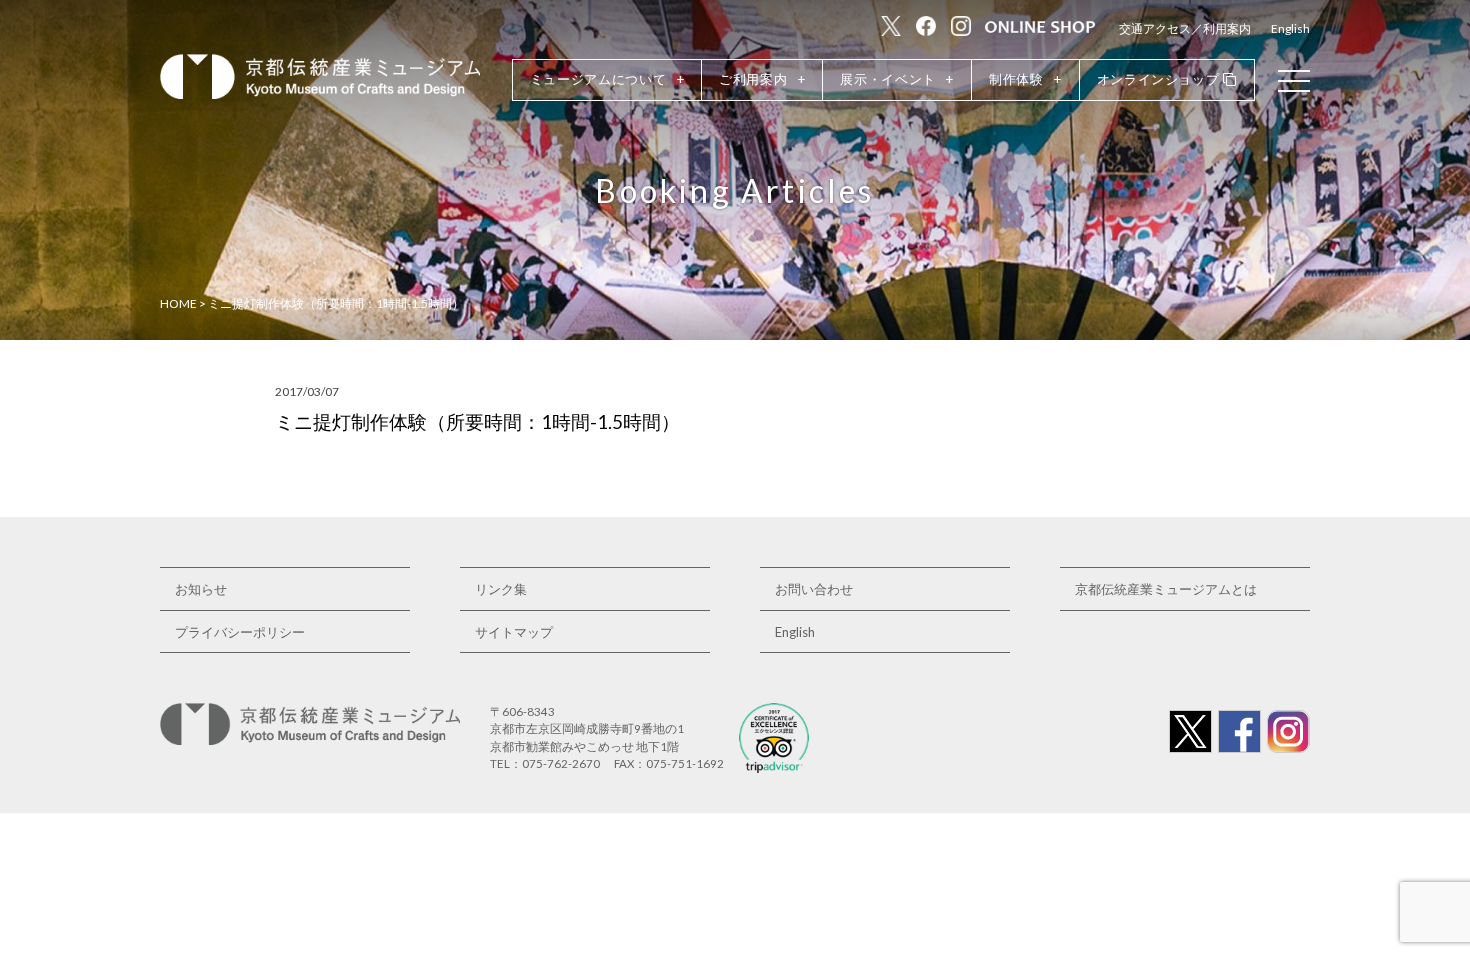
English (1290, 28)
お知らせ (201, 589)
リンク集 (501, 589)
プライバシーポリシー (240, 632)
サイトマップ (514, 632)
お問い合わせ (814, 589)
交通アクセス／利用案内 (1185, 28)
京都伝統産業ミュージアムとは (1166, 589)
